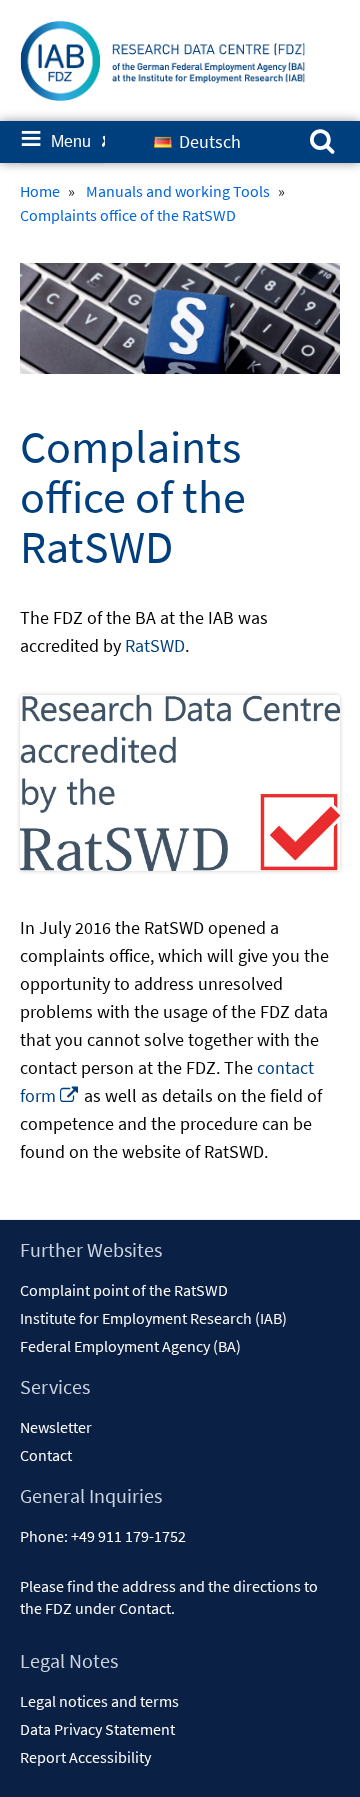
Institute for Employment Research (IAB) (153, 1318)
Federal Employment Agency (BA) (130, 1346)
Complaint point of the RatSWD (124, 1290)
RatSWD (155, 645)
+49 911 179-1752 (128, 1536)
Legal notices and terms (99, 1701)
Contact (46, 1455)
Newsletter (56, 1427)
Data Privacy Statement (97, 1729)
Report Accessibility (85, 1757)
